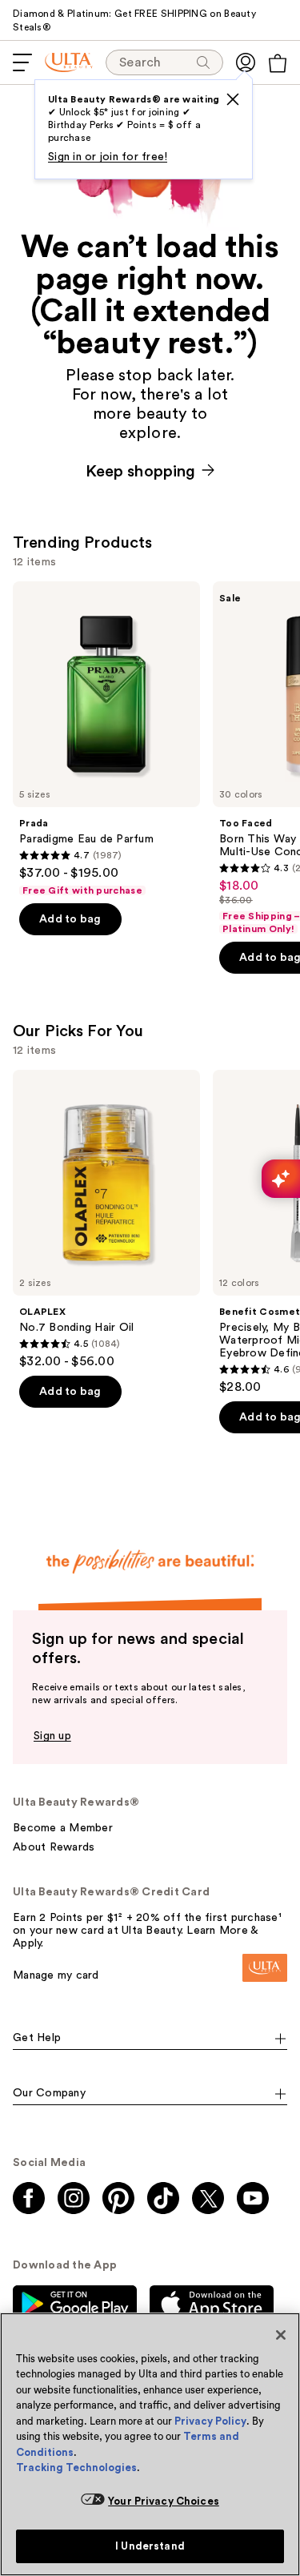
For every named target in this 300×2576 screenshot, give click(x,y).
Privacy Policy (210, 2421)
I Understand (150, 2546)
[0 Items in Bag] (278, 63)
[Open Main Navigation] (22, 62)
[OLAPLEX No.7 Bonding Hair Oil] (106, 1220)
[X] (233, 99)
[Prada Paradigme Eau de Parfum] (106, 739)
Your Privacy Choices (164, 2501)
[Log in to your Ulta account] (246, 62)
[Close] (281, 2335)
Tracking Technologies (76, 2467)
